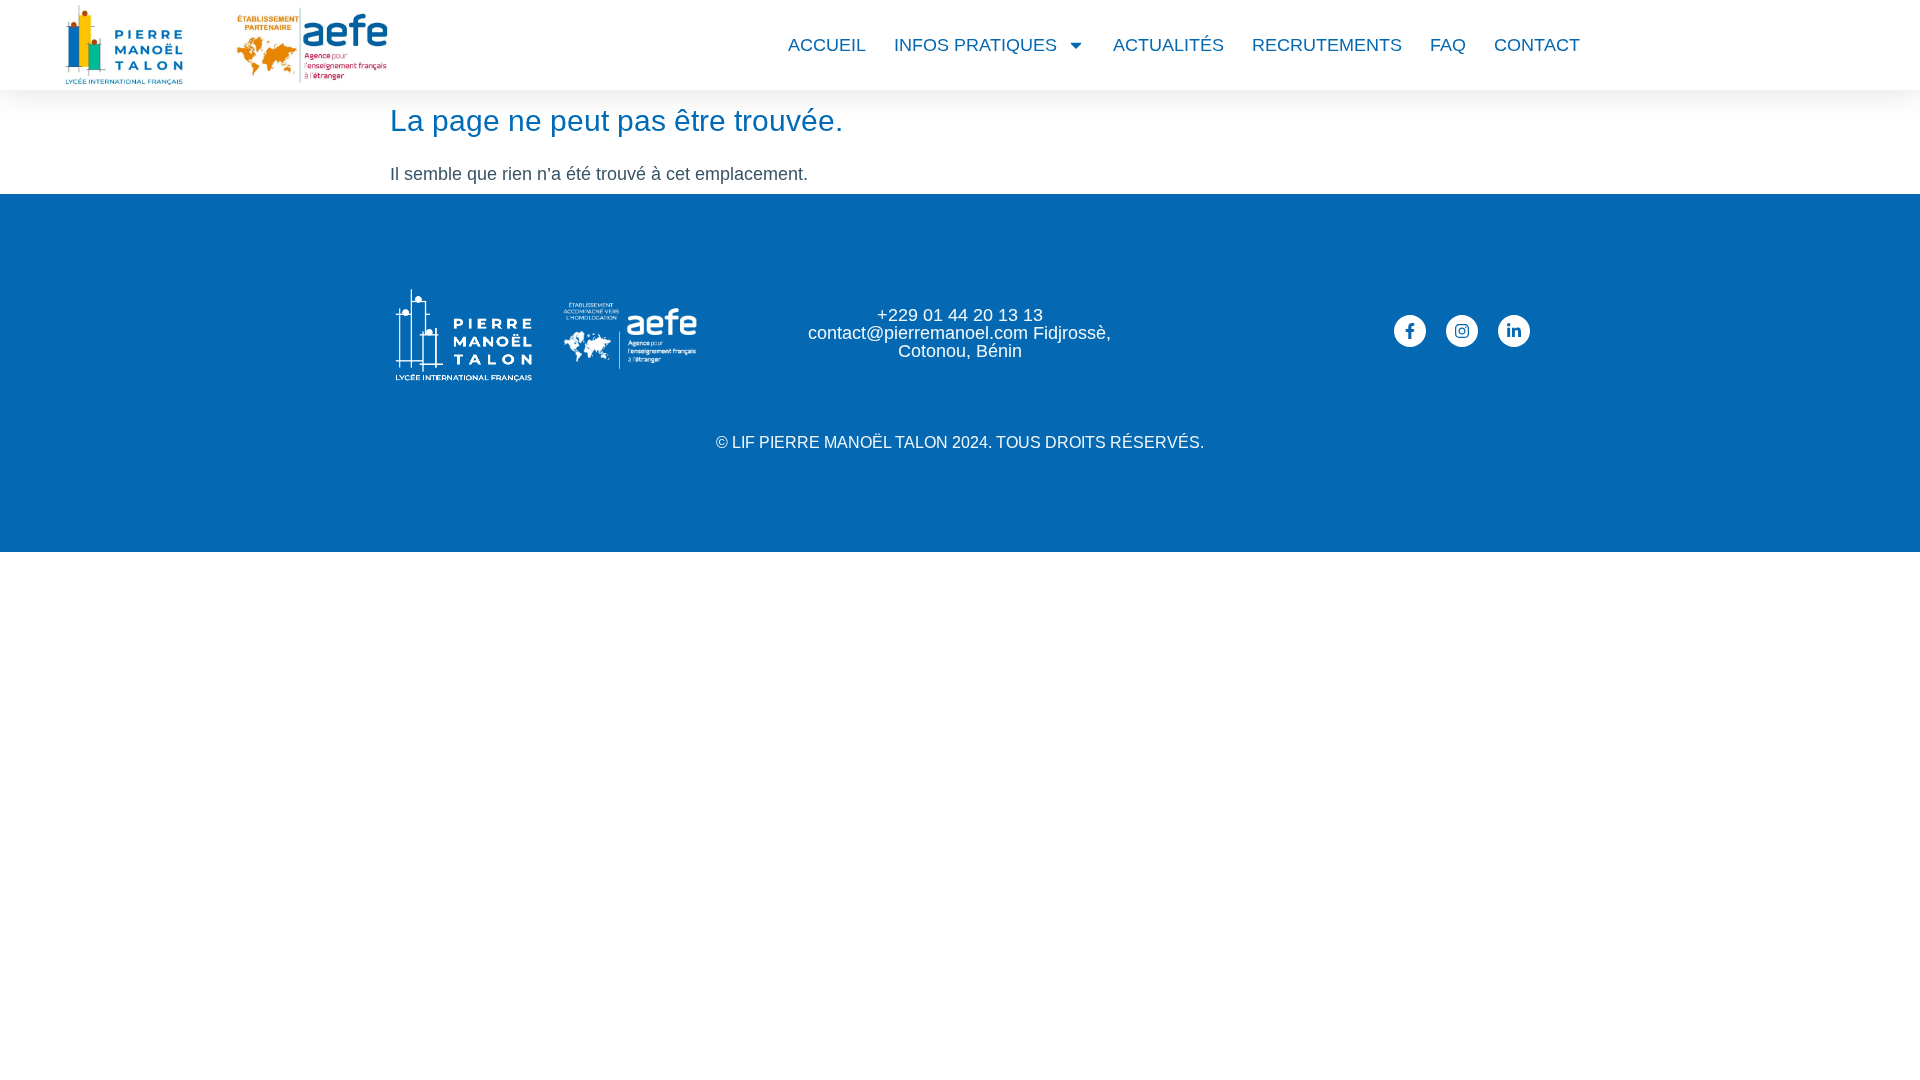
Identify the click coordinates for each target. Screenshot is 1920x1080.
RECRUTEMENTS (1327, 45)
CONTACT (1537, 45)
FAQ (1448, 45)
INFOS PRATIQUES (975, 45)
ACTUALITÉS (1168, 45)
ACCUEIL (827, 45)
